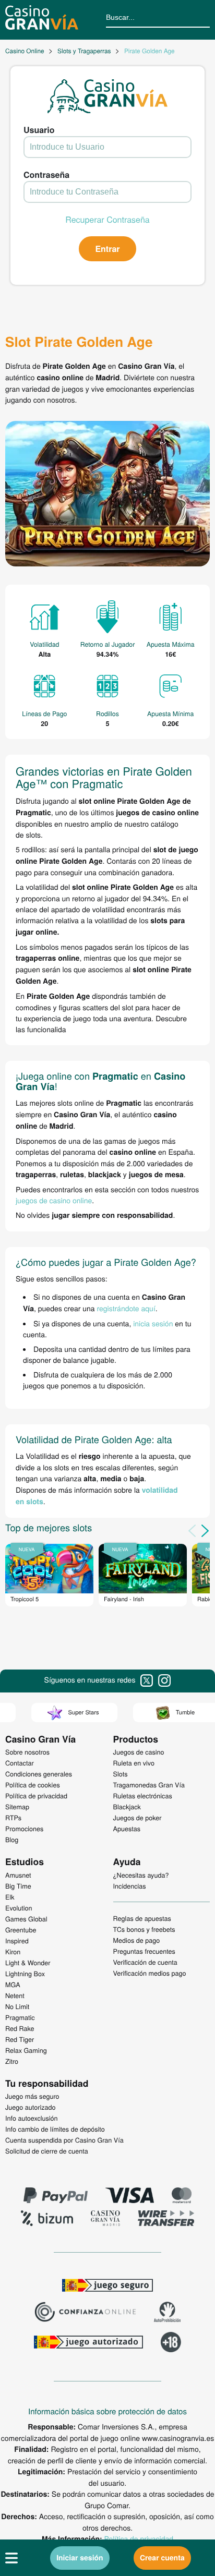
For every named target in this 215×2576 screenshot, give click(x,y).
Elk (10, 1897)
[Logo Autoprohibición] (168, 2313)
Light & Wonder (28, 1963)
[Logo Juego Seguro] (107, 2287)
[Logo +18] (171, 2343)
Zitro (12, 2061)
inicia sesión (153, 1323)
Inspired (17, 1941)
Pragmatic (20, 2017)
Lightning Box (25, 1974)
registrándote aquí (126, 1308)
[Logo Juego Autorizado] (88, 2343)
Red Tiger (20, 2039)
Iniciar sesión (80, 2558)
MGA (13, 1985)
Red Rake (20, 2028)
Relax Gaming (26, 2050)
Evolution (19, 1908)
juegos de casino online (54, 1200)
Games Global (26, 1919)
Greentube (21, 1930)
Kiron (13, 1952)
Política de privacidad (139, 2538)
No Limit (17, 2006)
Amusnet (18, 1875)
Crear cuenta (162, 2558)
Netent (15, 1996)
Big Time (18, 1886)
